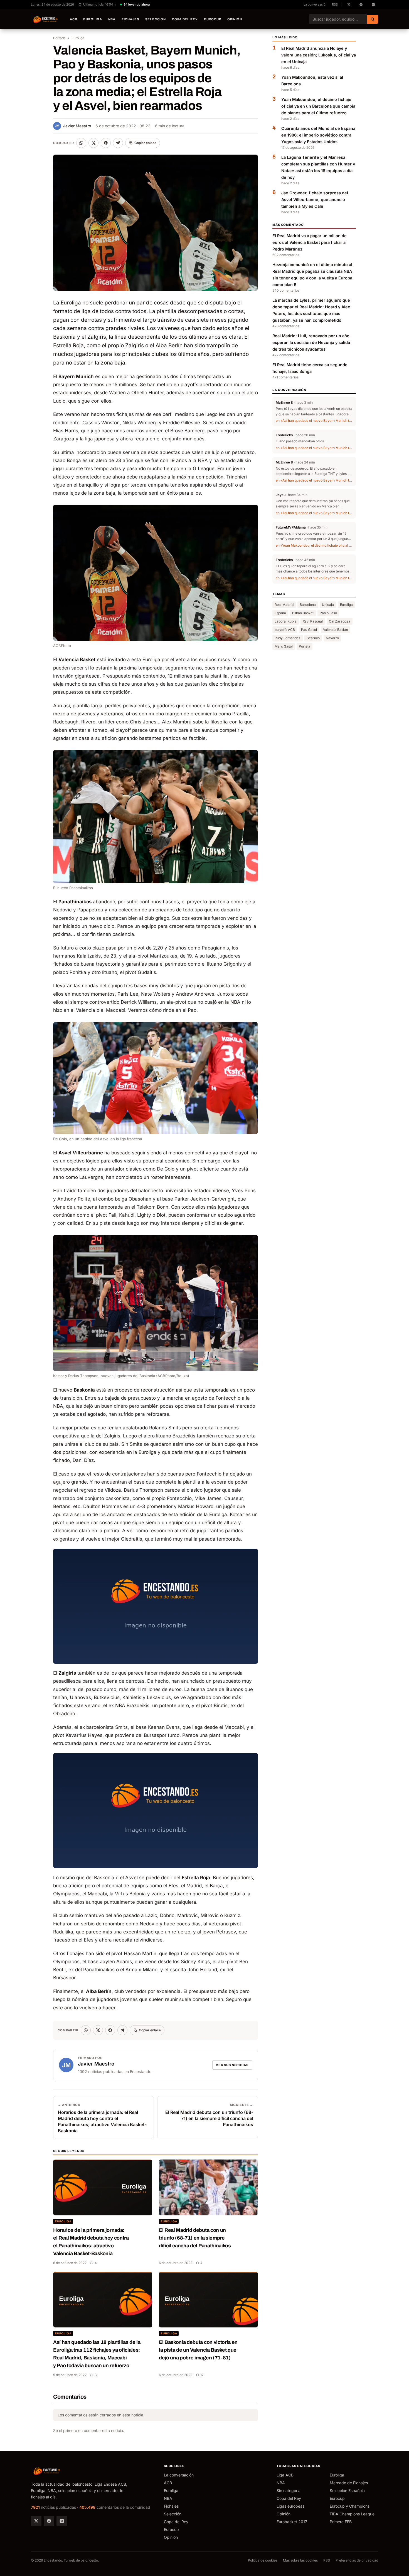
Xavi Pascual (313, 621)
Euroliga (93, 19)
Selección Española (347, 2491)
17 (202, 2375)
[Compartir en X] (93, 143)
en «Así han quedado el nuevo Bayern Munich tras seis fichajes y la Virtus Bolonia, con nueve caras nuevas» (314, 421)
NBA (112, 19)
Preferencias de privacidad (357, 2560)
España (280, 613)
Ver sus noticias (232, 2065)
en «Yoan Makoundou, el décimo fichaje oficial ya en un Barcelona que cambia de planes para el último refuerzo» (314, 545)
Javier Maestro (73, 126)
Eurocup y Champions (350, 2506)
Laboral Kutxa (286, 621)
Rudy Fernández (288, 638)
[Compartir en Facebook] (106, 143)
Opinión (235, 19)
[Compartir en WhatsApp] (81, 143)
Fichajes (130, 19)
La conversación (316, 4)
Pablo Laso (328, 613)
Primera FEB (341, 2522)
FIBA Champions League (352, 2514)
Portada (59, 38)
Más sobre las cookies (300, 2560)
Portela (305, 646)
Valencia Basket (336, 630)
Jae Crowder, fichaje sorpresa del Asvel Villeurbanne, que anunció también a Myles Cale (315, 199)
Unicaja (328, 605)
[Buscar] (373, 19)
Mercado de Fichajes (349, 2483)
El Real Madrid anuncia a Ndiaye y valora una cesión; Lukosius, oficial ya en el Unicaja (319, 55)
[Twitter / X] (36, 2521)
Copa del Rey (185, 19)
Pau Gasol (309, 630)
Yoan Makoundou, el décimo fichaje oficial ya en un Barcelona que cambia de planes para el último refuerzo (318, 106)
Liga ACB (285, 2475)
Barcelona (308, 605)
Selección (156, 19)
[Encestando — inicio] (46, 19)
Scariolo (313, 638)
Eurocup (213, 19)
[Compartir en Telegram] (118, 143)
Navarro (332, 638)
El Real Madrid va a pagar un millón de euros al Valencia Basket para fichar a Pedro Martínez (310, 242)
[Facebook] (49, 2521)
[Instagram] (62, 2521)
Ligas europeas (290, 2506)
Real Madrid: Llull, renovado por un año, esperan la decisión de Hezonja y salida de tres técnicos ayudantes (312, 342)
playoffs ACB (285, 630)
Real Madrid (284, 605)
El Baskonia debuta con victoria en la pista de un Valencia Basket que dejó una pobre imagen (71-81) (198, 2350)
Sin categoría (289, 2491)
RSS (335, 4)
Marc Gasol (284, 646)
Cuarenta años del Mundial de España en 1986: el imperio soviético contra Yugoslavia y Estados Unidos (318, 135)
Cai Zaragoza (340, 621)
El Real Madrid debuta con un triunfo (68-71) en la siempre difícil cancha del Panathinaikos (195, 2238)
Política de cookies (263, 2560)
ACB (74, 19)
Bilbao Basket (303, 613)
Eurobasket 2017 (292, 2522)
